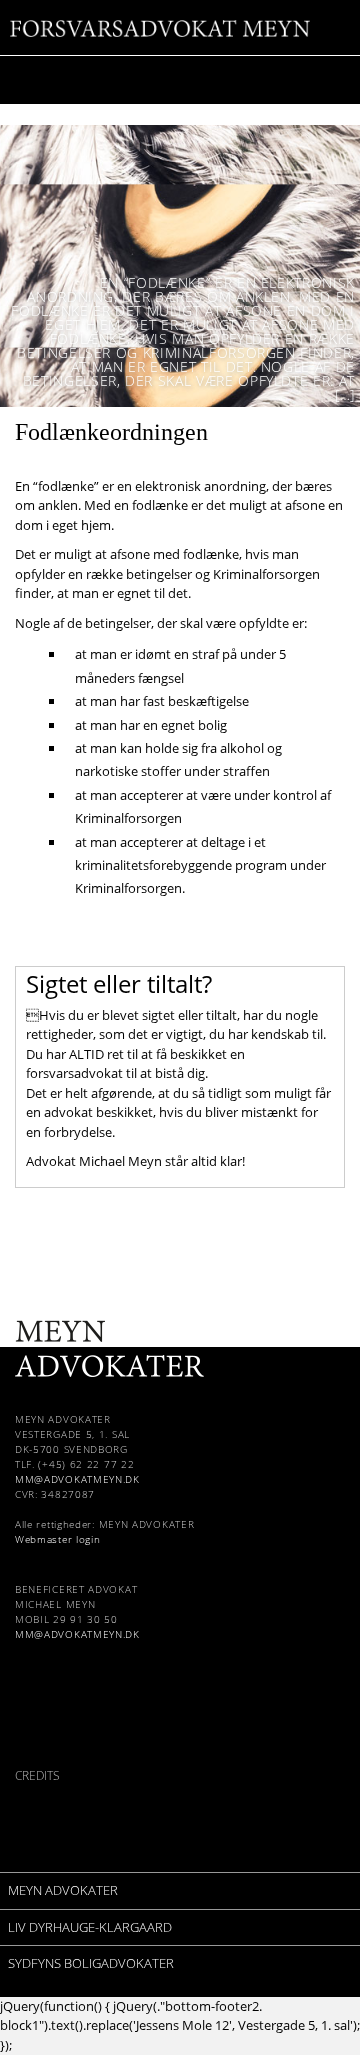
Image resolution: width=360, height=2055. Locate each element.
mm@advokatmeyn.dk (77, 1479)
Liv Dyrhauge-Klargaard (90, 1927)
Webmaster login (58, 1539)
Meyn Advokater (63, 1890)
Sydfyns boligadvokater (91, 1963)
